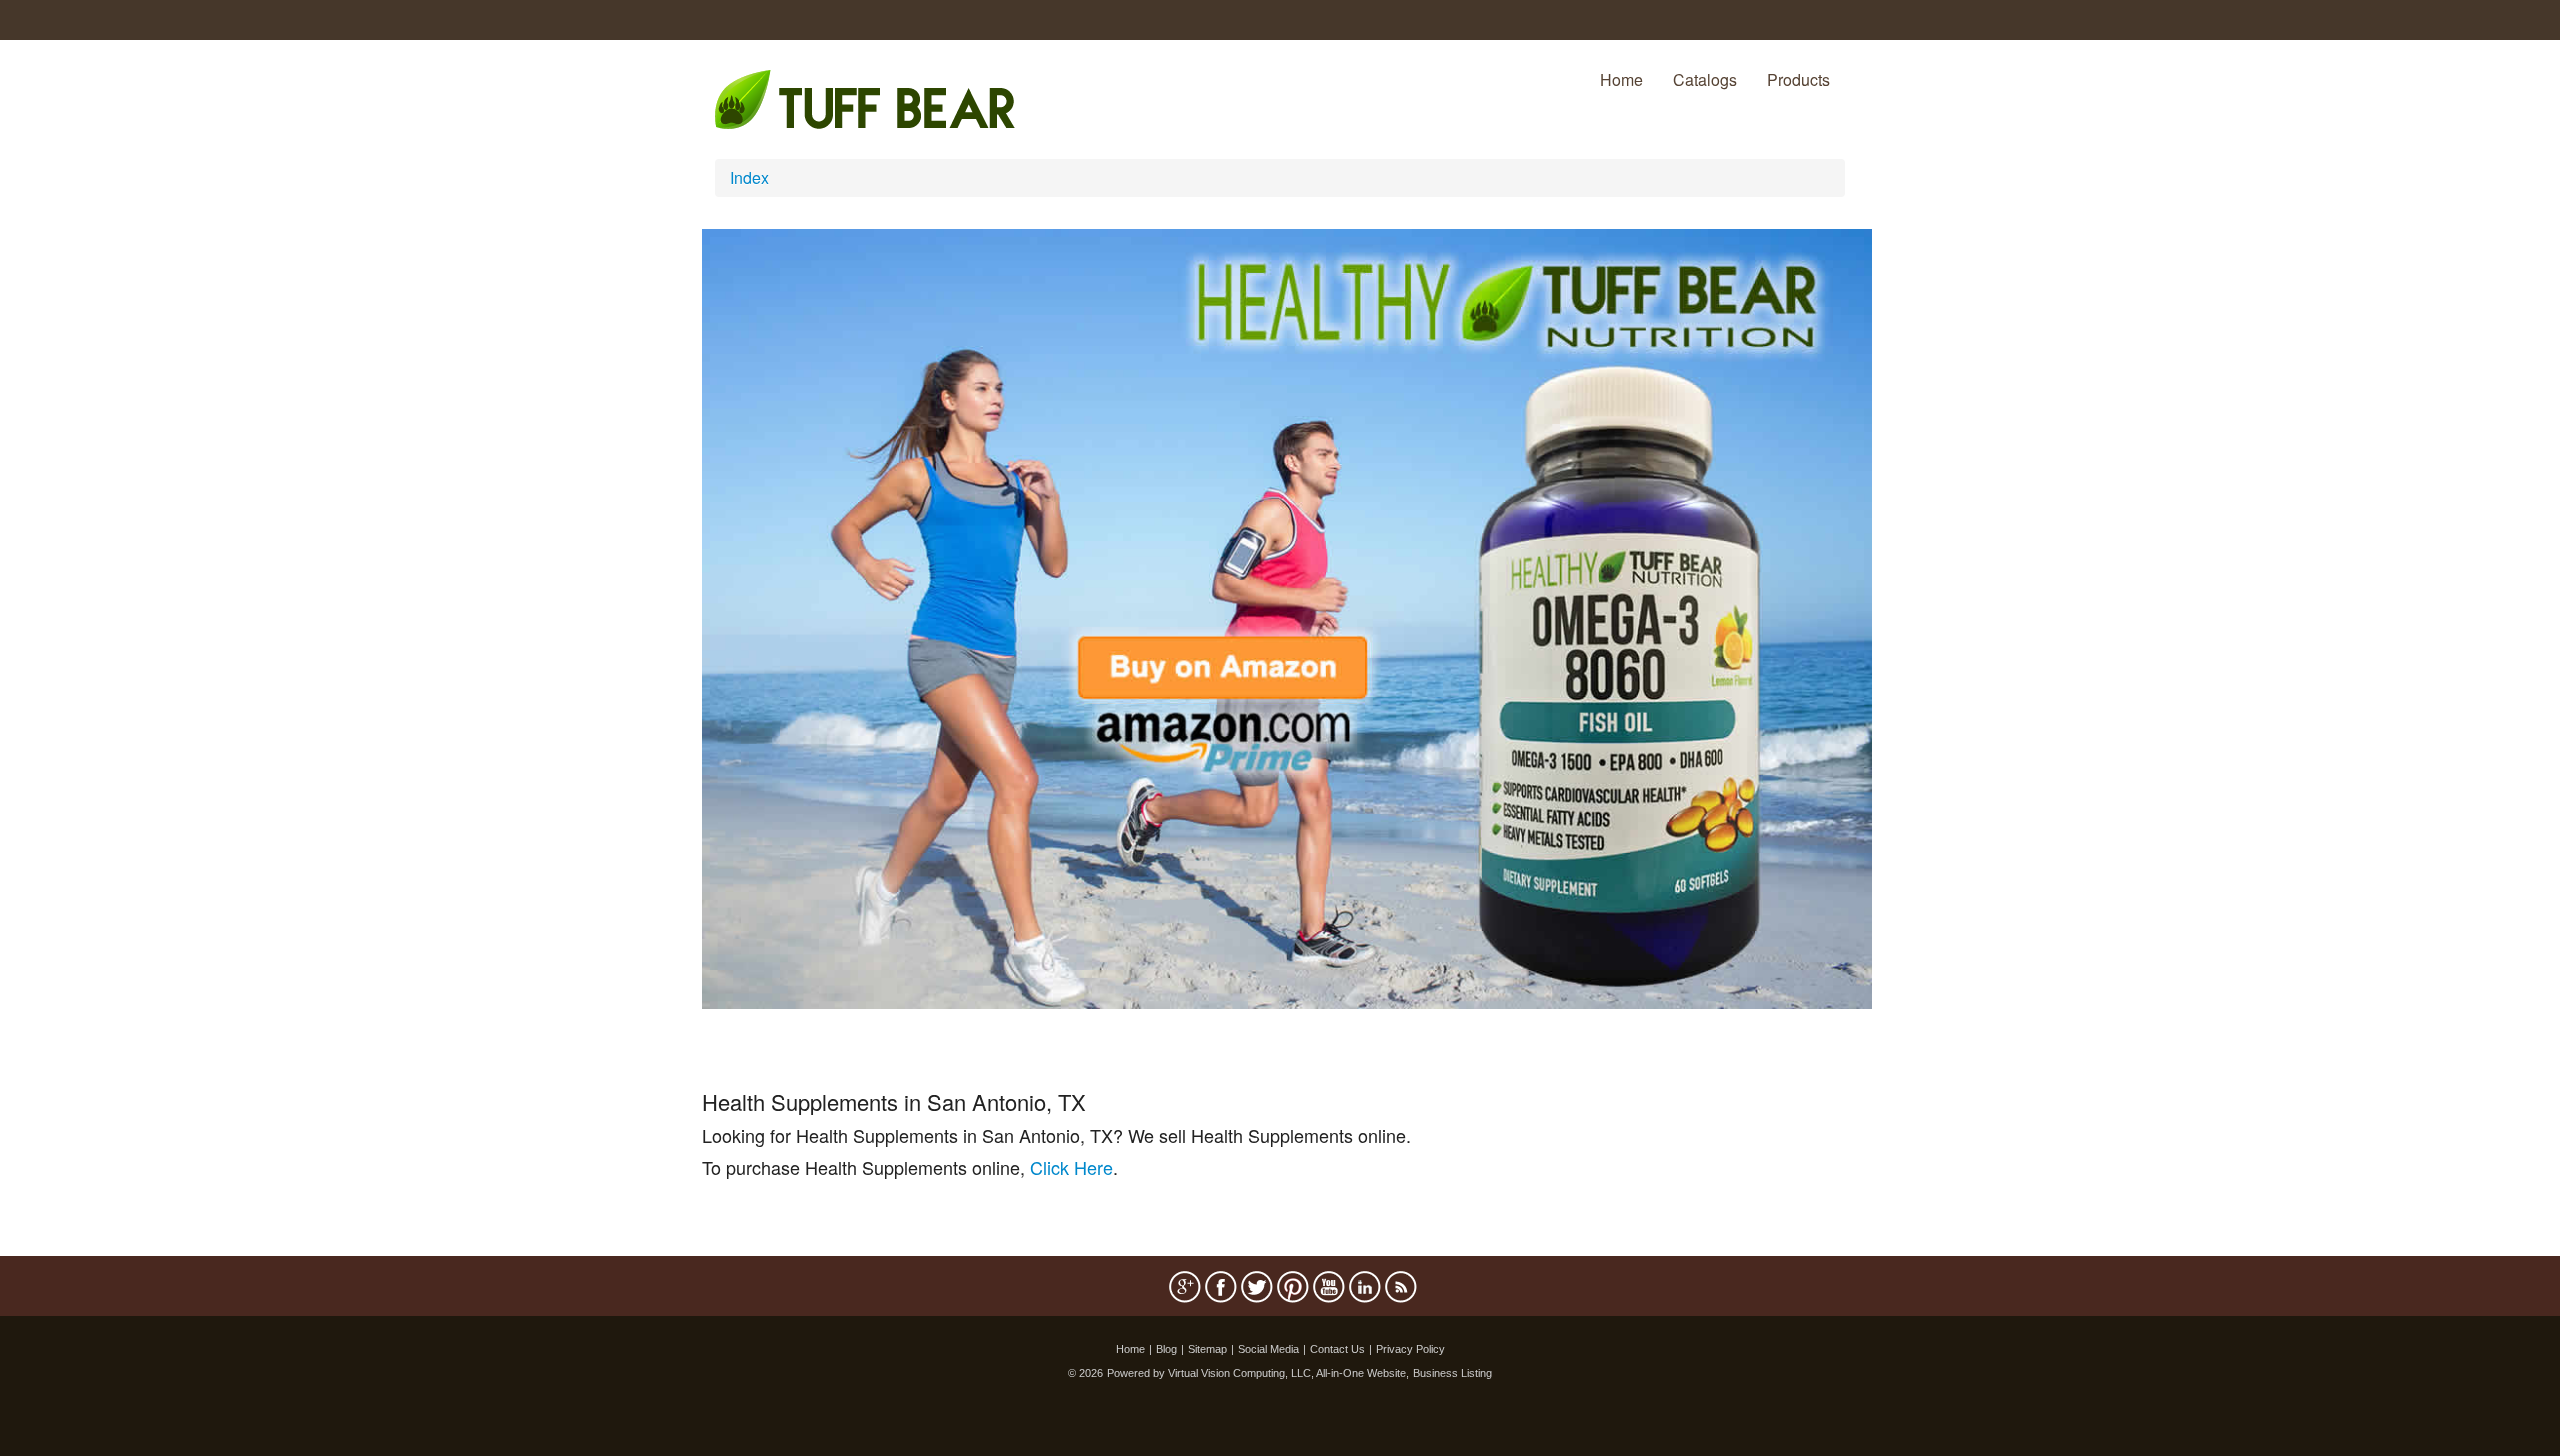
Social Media (1268, 1349)
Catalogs (1705, 79)
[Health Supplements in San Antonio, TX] (1287, 616)
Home (1621, 79)
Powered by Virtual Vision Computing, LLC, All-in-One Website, (1258, 1373)
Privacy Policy (1410, 1349)
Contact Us (1337, 1349)
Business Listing (1452, 1373)
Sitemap (1207, 1349)
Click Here (1071, 1167)
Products (1798, 79)
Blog (1166, 1349)
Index (749, 177)
